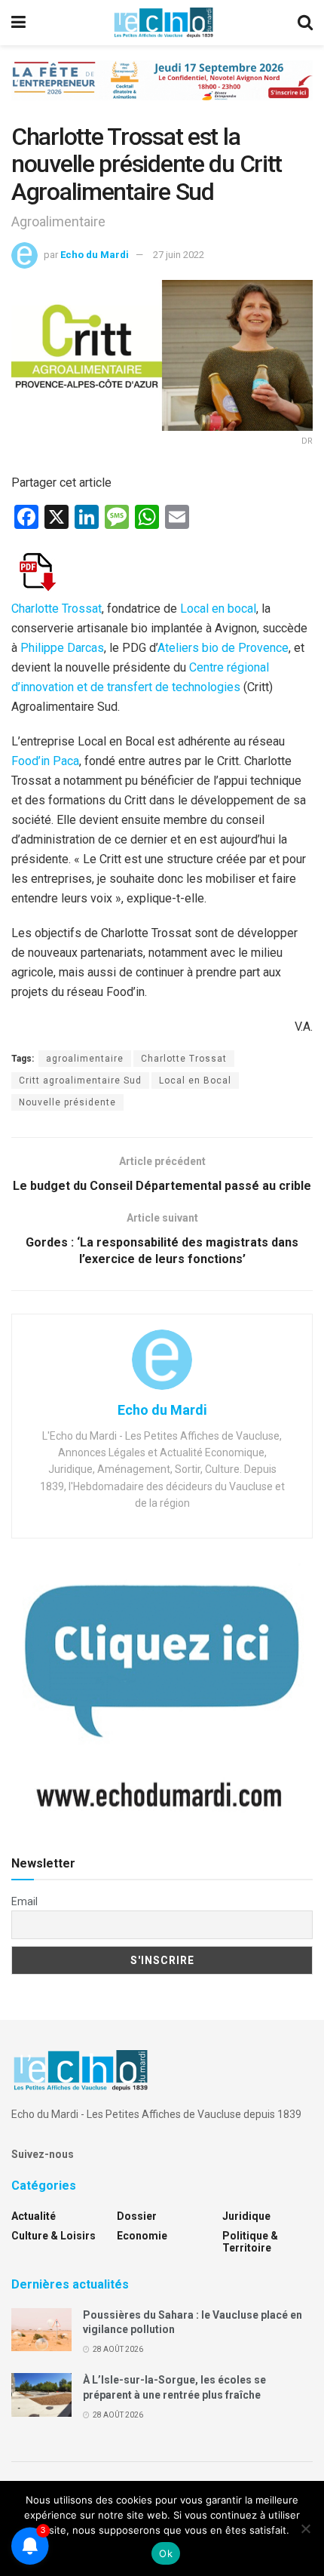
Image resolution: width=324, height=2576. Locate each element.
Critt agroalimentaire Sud (80, 1081)
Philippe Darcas (62, 648)
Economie (142, 2236)
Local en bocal (218, 609)
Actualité (34, 2216)
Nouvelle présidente (67, 1102)
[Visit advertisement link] (162, 92)
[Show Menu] (18, 23)
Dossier (137, 2216)
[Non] (305, 2528)
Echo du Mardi (95, 255)
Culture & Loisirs (53, 2236)
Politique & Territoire (250, 2242)
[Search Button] (305, 23)
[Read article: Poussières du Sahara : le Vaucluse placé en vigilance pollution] (41, 2330)
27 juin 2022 (179, 255)
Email (24, 1901)
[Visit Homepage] (164, 23)
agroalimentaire (85, 1059)
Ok (166, 2553)
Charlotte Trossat (57, 609)
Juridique (246, 2216)
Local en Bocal (195, 1081)
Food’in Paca (45, 761)
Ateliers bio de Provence (223, 648)
